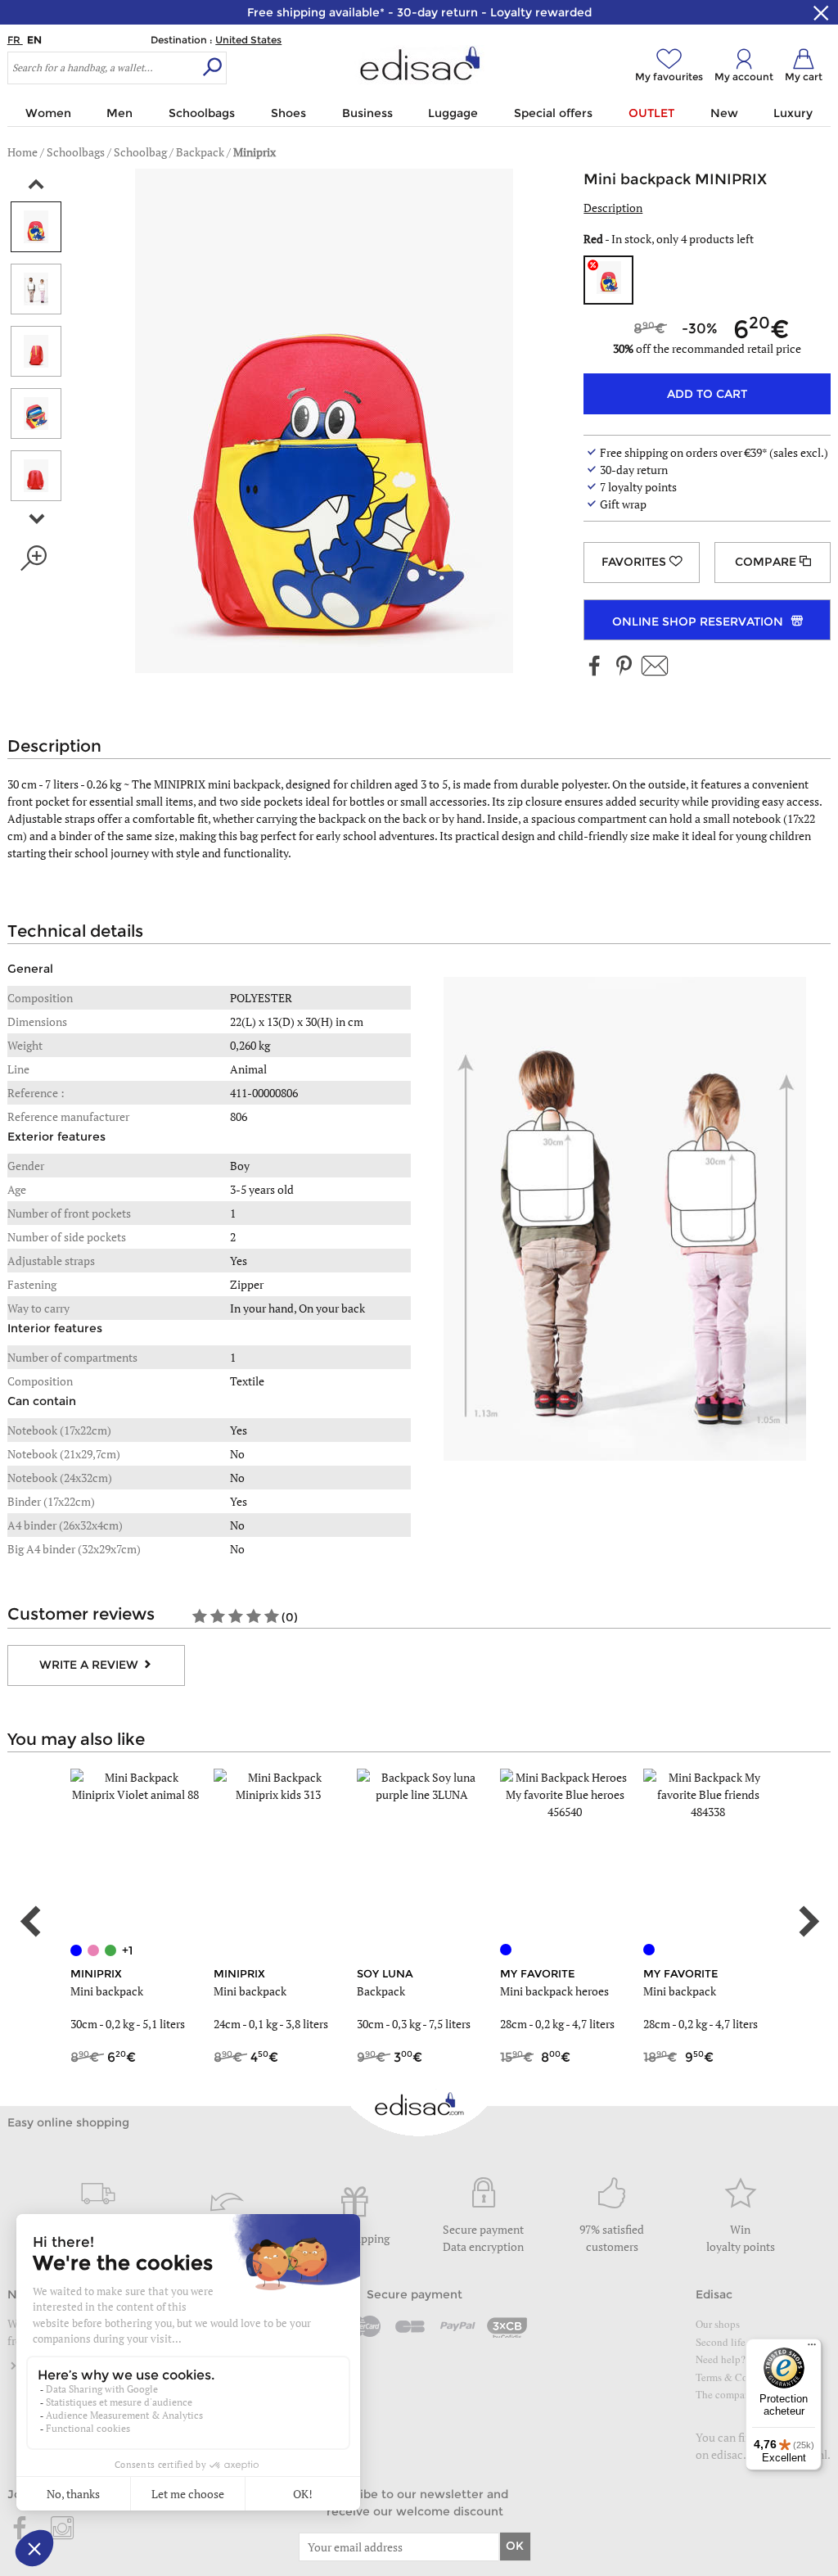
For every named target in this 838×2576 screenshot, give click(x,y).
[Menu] (812, 2348)
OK (515, 2546)
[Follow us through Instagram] (62, 2529)
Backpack (381, 1991)
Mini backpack (107, 1991)
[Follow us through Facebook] (595, 667)
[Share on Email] (655, 667)
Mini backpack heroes (554, 1991)
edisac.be (735, 2454)
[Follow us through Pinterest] (624, 667)
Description (613, 208)
